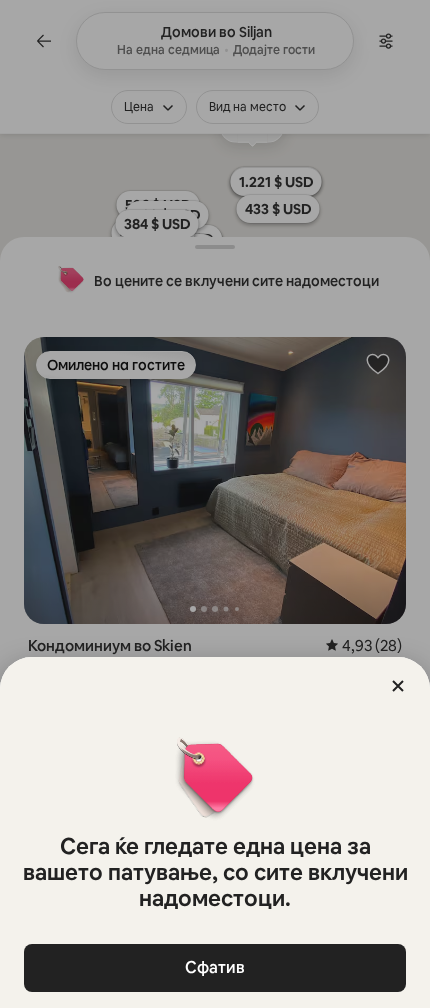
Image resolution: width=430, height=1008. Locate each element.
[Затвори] (398, 686)
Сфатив (215, 967)
